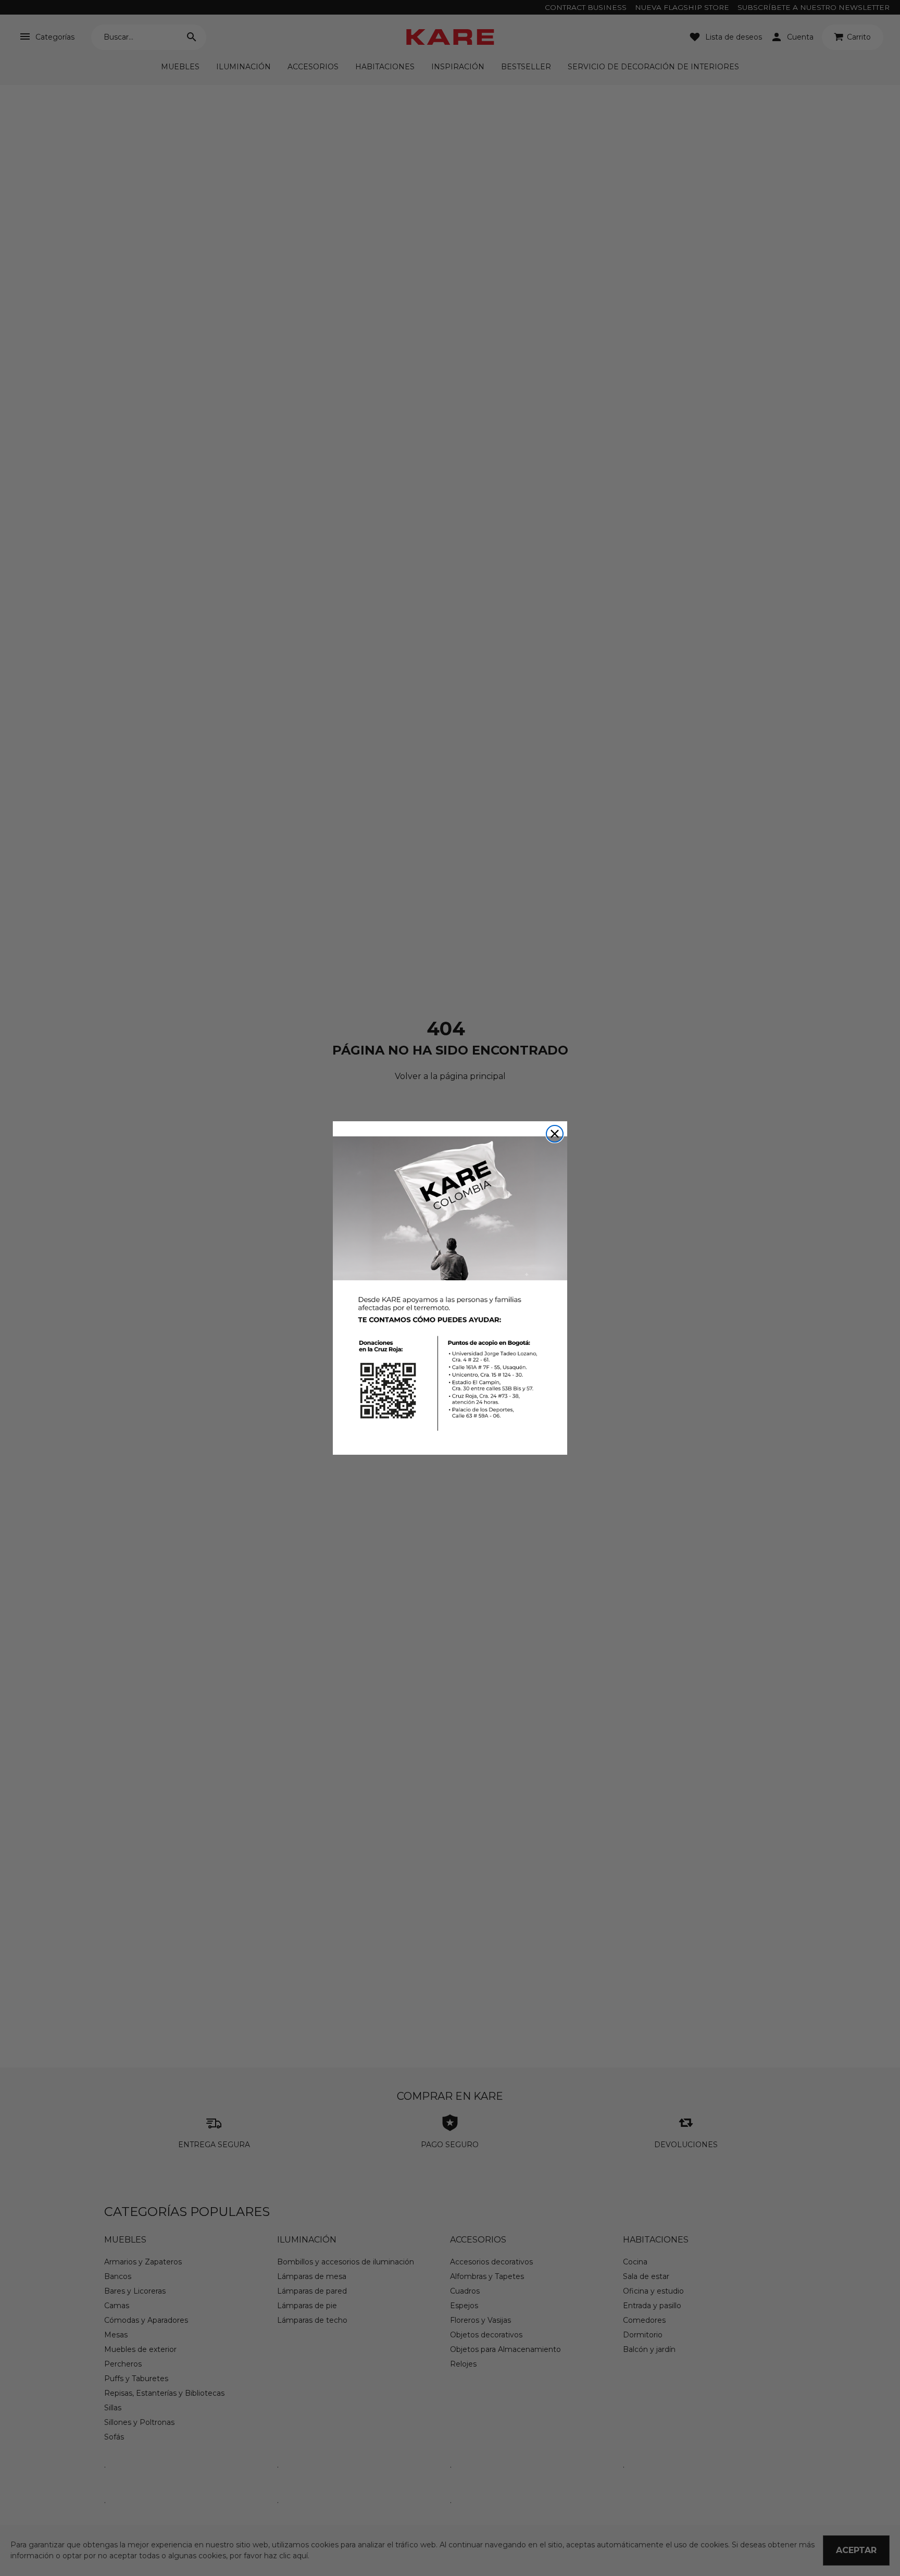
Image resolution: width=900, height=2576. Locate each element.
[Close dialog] (555, 1134)
